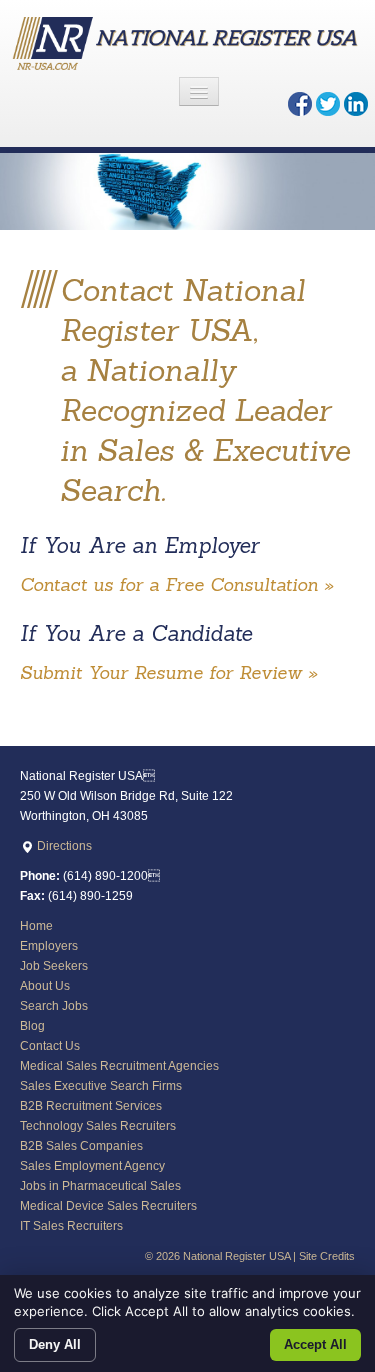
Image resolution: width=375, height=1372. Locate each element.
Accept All (315, 1344)
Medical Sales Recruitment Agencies (119, 1066)
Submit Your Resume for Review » (168, 672)
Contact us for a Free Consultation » (176, 584)
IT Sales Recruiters (71, 1226)
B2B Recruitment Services (91, 1106)
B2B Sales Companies (81, 1146)
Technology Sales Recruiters (98, 1126)
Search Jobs (54, 1006)
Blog (32, 1026)
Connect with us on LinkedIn (356, 104)
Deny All (55, 1344)
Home (36, 926)
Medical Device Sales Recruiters (108, 1206)
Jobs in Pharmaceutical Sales (100, 1186)
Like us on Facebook (300, 104)
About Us (45, 986)
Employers (49, 946)
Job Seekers (54, 966)
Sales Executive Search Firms (101, 1086)
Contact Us (50, 1046)
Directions (63, 846)
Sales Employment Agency (92, 1166)
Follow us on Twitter (328, 104)
